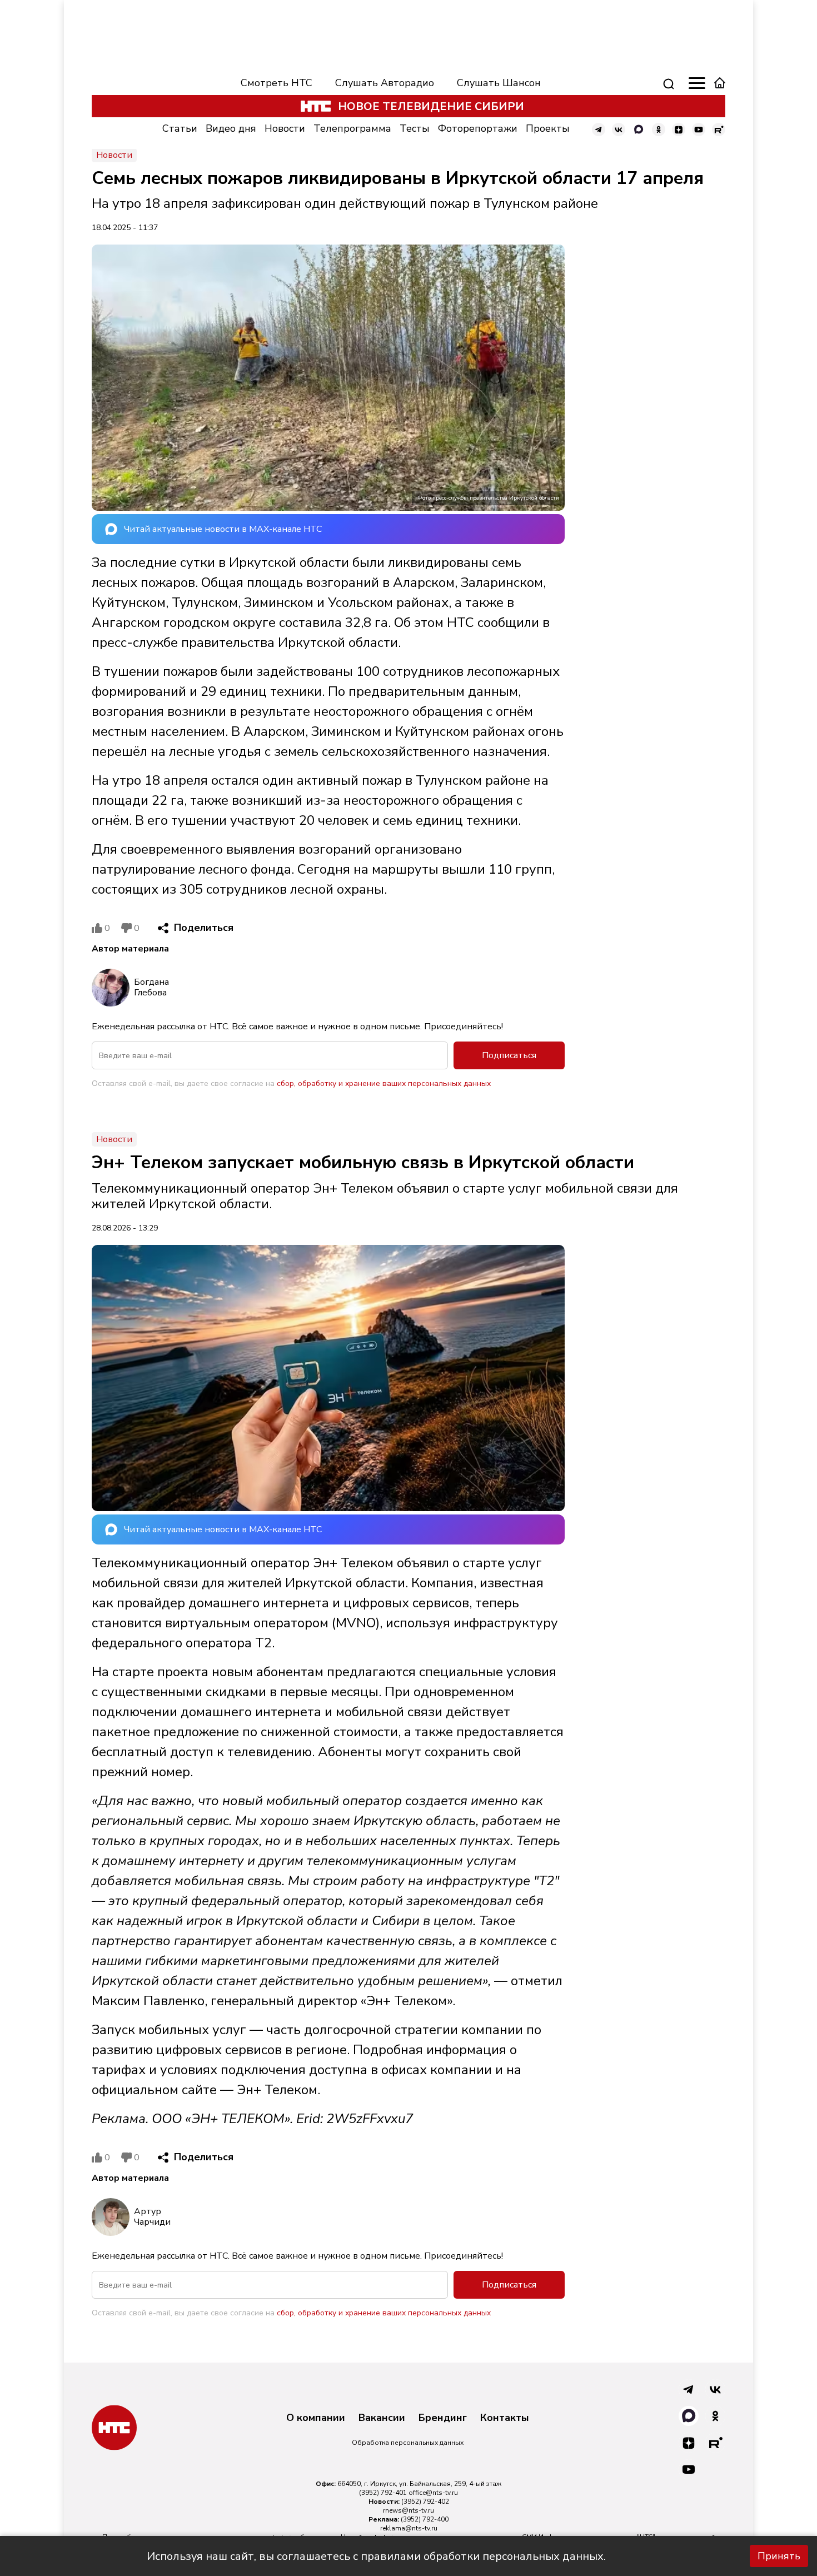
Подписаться (509, 1055)
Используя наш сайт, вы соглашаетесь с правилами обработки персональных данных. (376, 2556)
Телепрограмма (352, 128)
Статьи (180, 128)
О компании (316, 2418)
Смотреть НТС (277, 83)
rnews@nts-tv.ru (409, 2510)
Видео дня (231, 128)
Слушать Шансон (499, 83)
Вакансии (382, 2418)
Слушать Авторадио (385, 83)
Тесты (415, 128)
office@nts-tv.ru (433, 2493)
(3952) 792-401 (383, 2493)
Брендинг (443, 2418)
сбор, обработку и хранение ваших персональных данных (384, 1083)
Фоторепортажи (478, 128)
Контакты (505, 2418)
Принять (779, 2556)
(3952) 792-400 (425, 2519)
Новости (285, 128)
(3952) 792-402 (425, 2502)
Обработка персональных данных (408, 2443)
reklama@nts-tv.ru (409, 2528)
